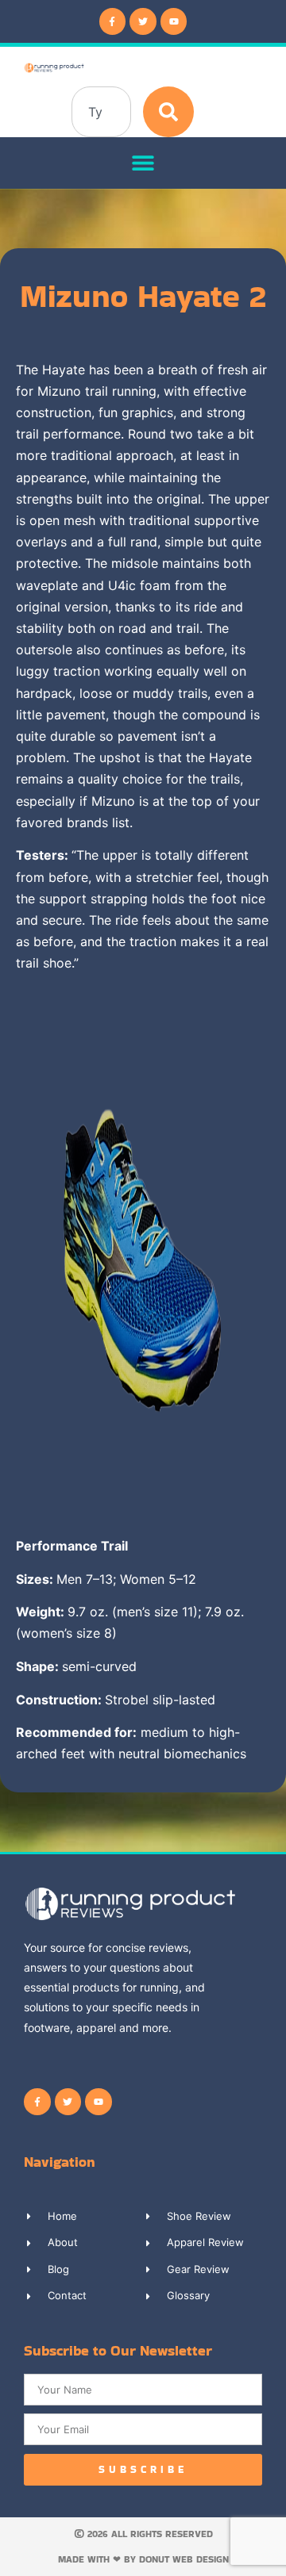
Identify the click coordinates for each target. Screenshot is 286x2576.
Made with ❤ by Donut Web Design (143, 2559)
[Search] (168, 112)
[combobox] (101, 112)
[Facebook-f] (113, 21)
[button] (143, 163)
